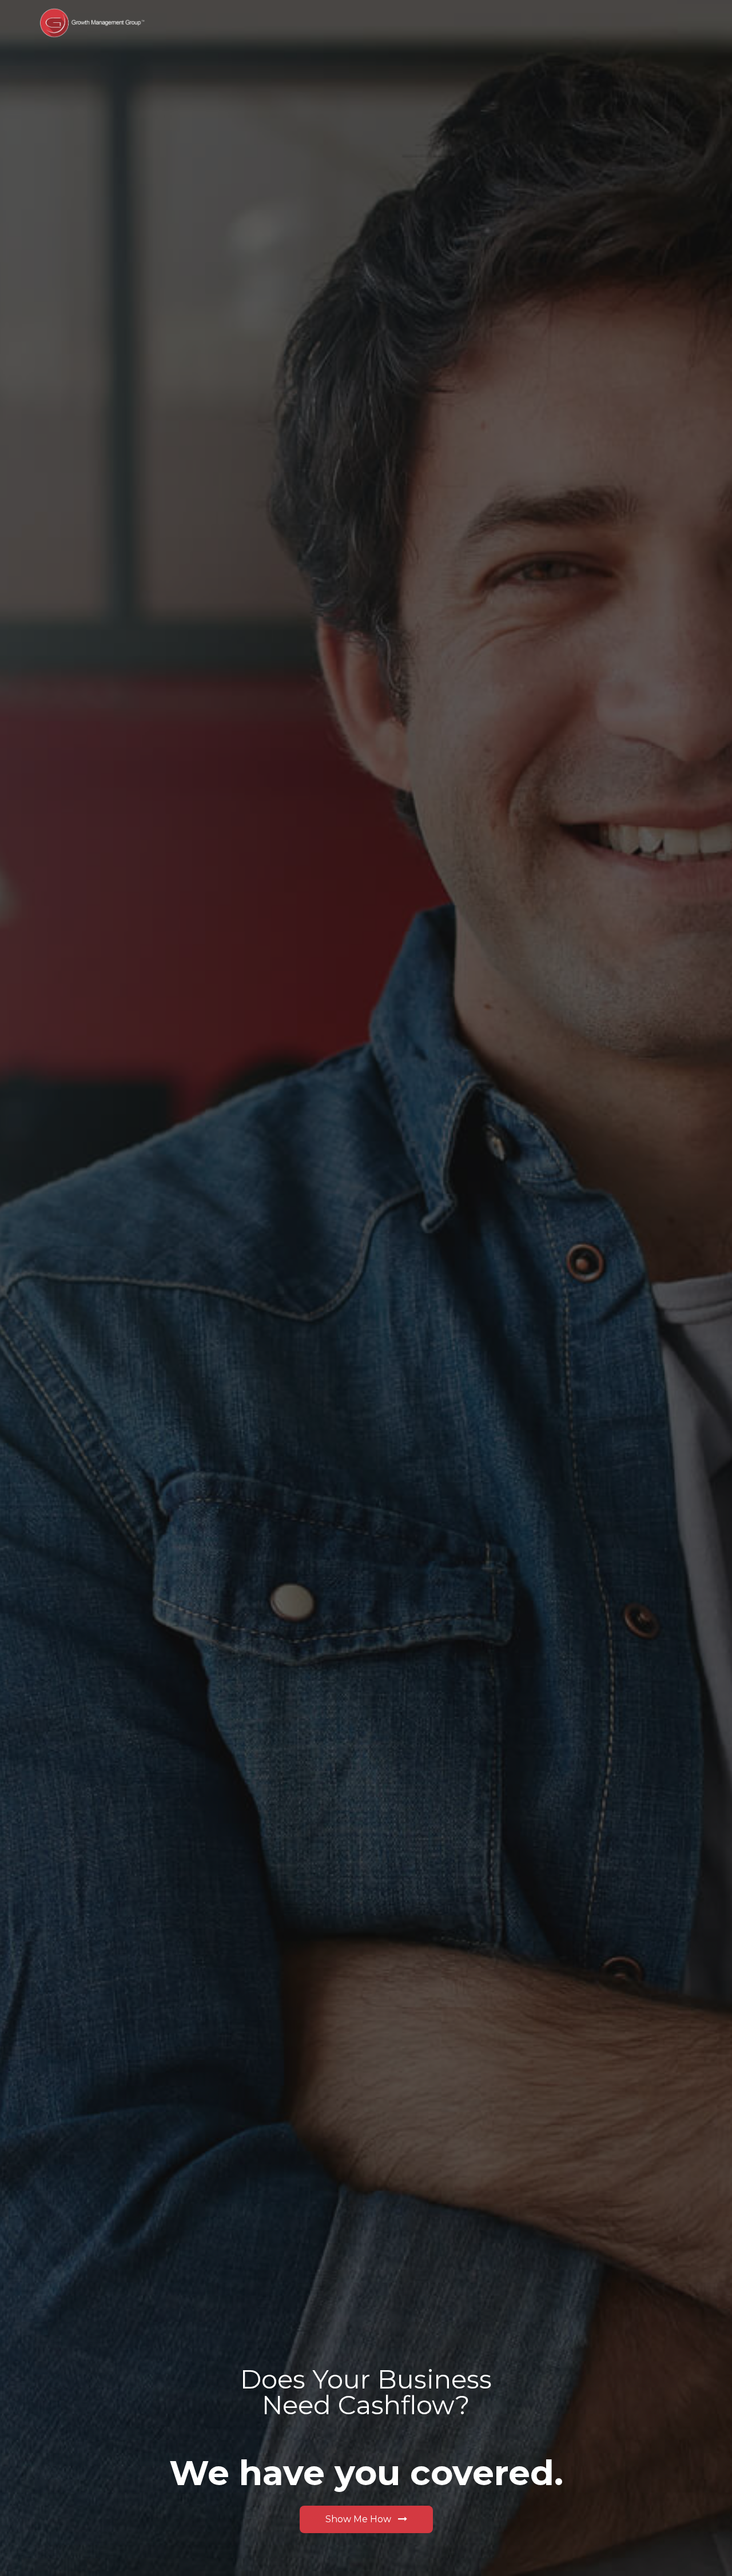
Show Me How (359, 2519)
